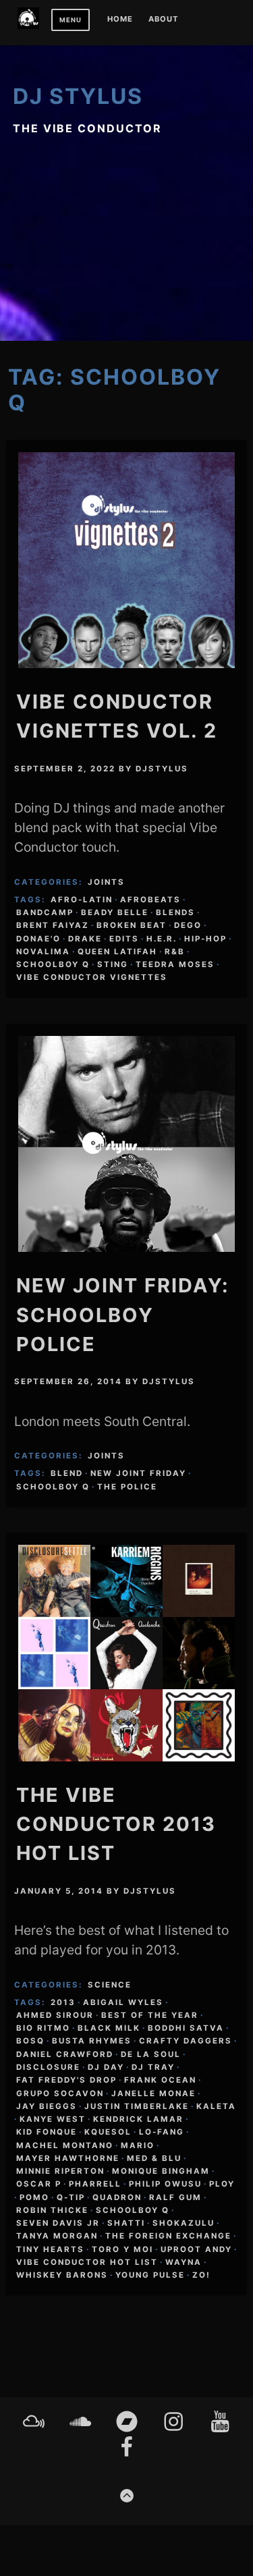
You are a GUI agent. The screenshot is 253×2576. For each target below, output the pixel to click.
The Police (127, 1487)
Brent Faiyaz (53, 925)
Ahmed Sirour (55, 2015)
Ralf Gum (175, 2197)
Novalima (43, 952)
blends (175, 912)
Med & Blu (154, 2158)
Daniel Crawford (65, 2054)
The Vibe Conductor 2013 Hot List (116, 1824)
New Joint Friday (138, 1473)
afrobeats (150, 900)
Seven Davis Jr (58, 2223)
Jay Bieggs (47, 2106)
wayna (184, 2262)
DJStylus (162, 769)
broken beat (132, 925)
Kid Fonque (47, 2132)
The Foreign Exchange (168, 2236)
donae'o (38, 939)
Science (110, 1985)
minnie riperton (60, 2171)
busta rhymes (92, 2041)
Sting (113, 964)
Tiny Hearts (50, 2249)
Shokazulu (184, 2223)
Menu (71, 20)
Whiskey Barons (62, 2275)
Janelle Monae (153, 2093)
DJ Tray (153, 2067)
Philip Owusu (165, 2184)
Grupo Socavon (60, 2093)
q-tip (71, 2197)
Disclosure (48, 2067)
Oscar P (39, 2184)
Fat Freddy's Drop (66, 2080)
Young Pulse (150, 2275)
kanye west (53, 2119)
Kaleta (216, 2106)
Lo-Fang (162, 2132)
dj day (106, 2067)
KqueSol (108, 2132)
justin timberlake (137, 2106)
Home (120, 20)
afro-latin (82, 900)
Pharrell (95, 2184)
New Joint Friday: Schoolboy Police (123, 1314)
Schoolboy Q (53, 964)
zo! (201, 2275)
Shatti (126, 2223)
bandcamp (45, 912)
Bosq (30, 2041)
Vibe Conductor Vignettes (92, 977)
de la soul (151, 2054)
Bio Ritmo (43, 2028)
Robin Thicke (52, 2210)
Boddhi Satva (186, 2028)
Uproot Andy (196, 2249)
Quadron (117, 2197)
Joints (106, 882)
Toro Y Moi (122, 2249)
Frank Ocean (160, 2080)
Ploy (222, 2184)
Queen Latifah (117, 952)
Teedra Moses (175, 964)
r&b (175, 952)
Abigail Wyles (123, 2002)
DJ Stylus (78, 96)
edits (124, 939)
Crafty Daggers (186, 2041)
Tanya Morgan (57, 2236)
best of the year (150, 2015)
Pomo (34, 2197)
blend (67, 1473)
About (163, 20)
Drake (85, 939)
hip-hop (205, 939)
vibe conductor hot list (87, 2262)
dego (188, 925)
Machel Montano (65, 2145)
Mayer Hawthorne (68, 2158)
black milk (109, 2028)
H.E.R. (162, 939)
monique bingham (161, 2171)
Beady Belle (115, 912)
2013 (63, 2002)
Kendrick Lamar (138, 2119)
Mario (138, 2145)
